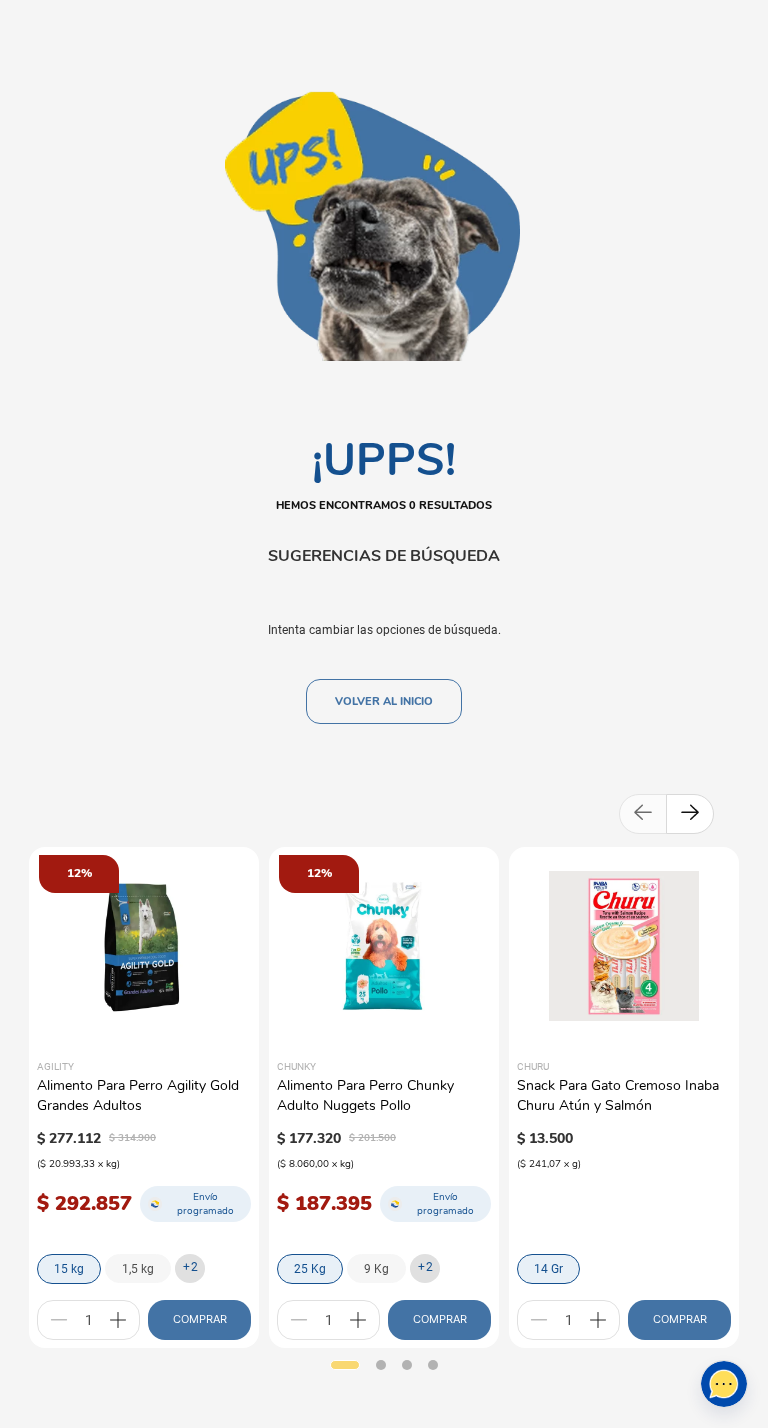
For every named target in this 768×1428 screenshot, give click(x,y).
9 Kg (376, 1269)
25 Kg (310, 1269)
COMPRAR (200, 1319)
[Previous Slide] (643, 814)
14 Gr (548, 1269)
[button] (345, 1365)
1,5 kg (138, 1269)
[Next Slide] (690, 814)
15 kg (69, 1269)
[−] (59, 1320)
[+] (118, 1320)
